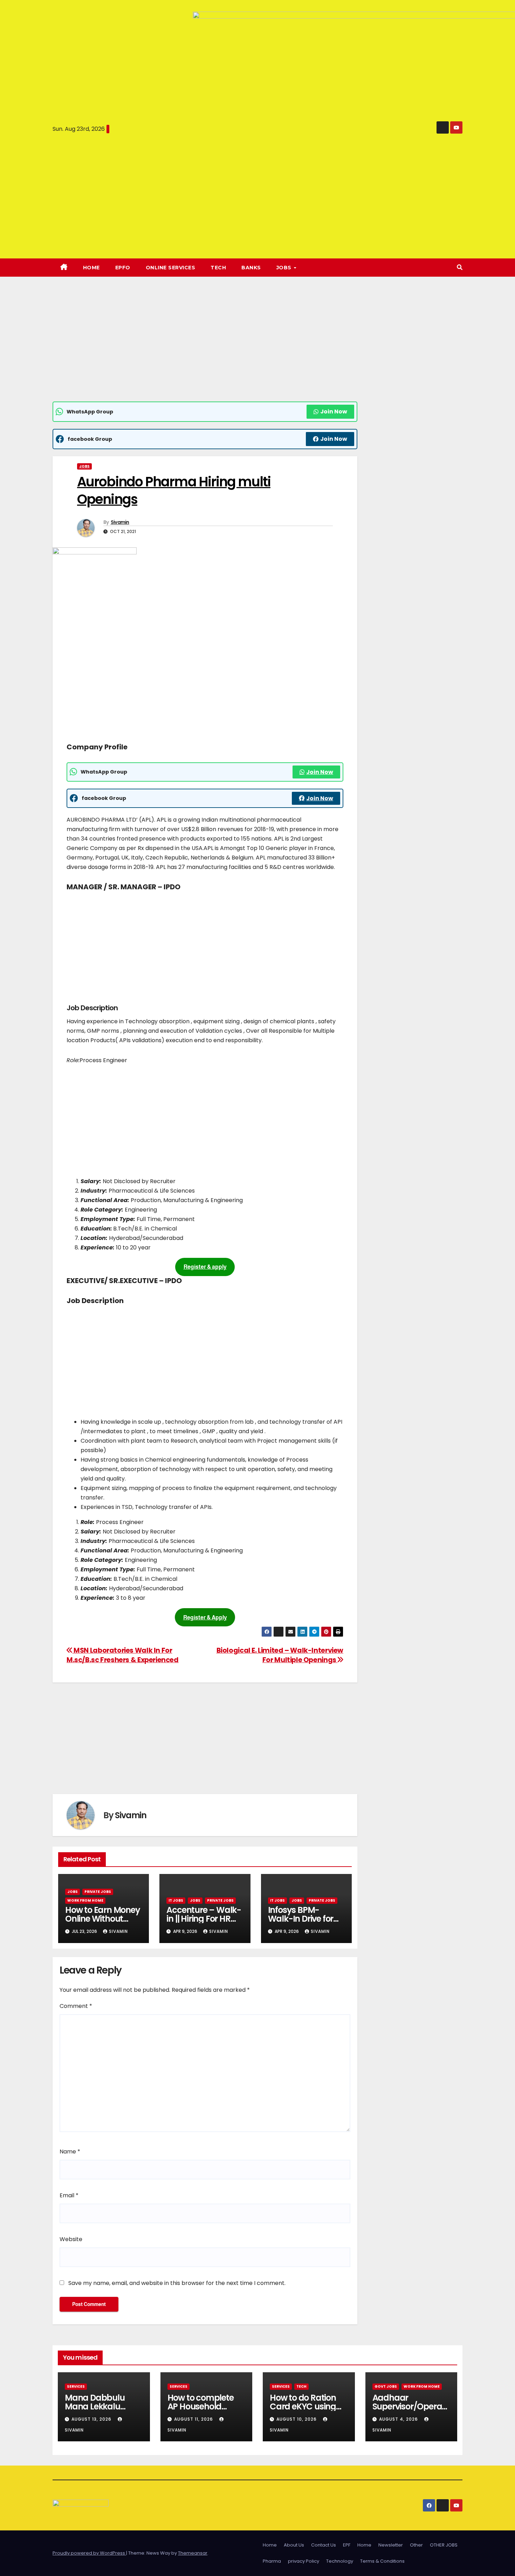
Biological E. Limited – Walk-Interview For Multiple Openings (280, 1655)
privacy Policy (304, 2561)
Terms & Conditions (382, 2561)
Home (91, 268)
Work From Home (85, 1900)
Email (69, 2195)
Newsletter (391, 2545)
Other (416, 2545)
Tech (218, 268)
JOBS (285, 268)
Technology (340, 2561)
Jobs (84, 466)
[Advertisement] (205, 350)
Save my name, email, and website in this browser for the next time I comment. (177, 2283)
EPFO (123, 268)
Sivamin (120, 522)
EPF (347, 2545)
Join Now (334, 412)
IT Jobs (176, 1900)
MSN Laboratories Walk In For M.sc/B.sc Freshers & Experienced (123, 1655)
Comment (76, 2006)
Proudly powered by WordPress (89, 2553)
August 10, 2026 (297, 2419)
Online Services (171, 268)
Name (70, 2152)
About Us (294, 2545)
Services (76, 2386)
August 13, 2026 (92, 2419)
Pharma (272, 2561)
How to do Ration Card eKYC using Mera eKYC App (303, 2406)
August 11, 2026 (194, 2419)
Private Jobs (98, 1892)
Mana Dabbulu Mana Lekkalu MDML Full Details (98, 2406)
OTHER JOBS (444, 2545)
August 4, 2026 (399, 2419)
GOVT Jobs (386, 2386)
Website (71, 2239)
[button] (460, 267)
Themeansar (193, 2553)
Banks (251, 268)
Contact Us (324, 2545)
